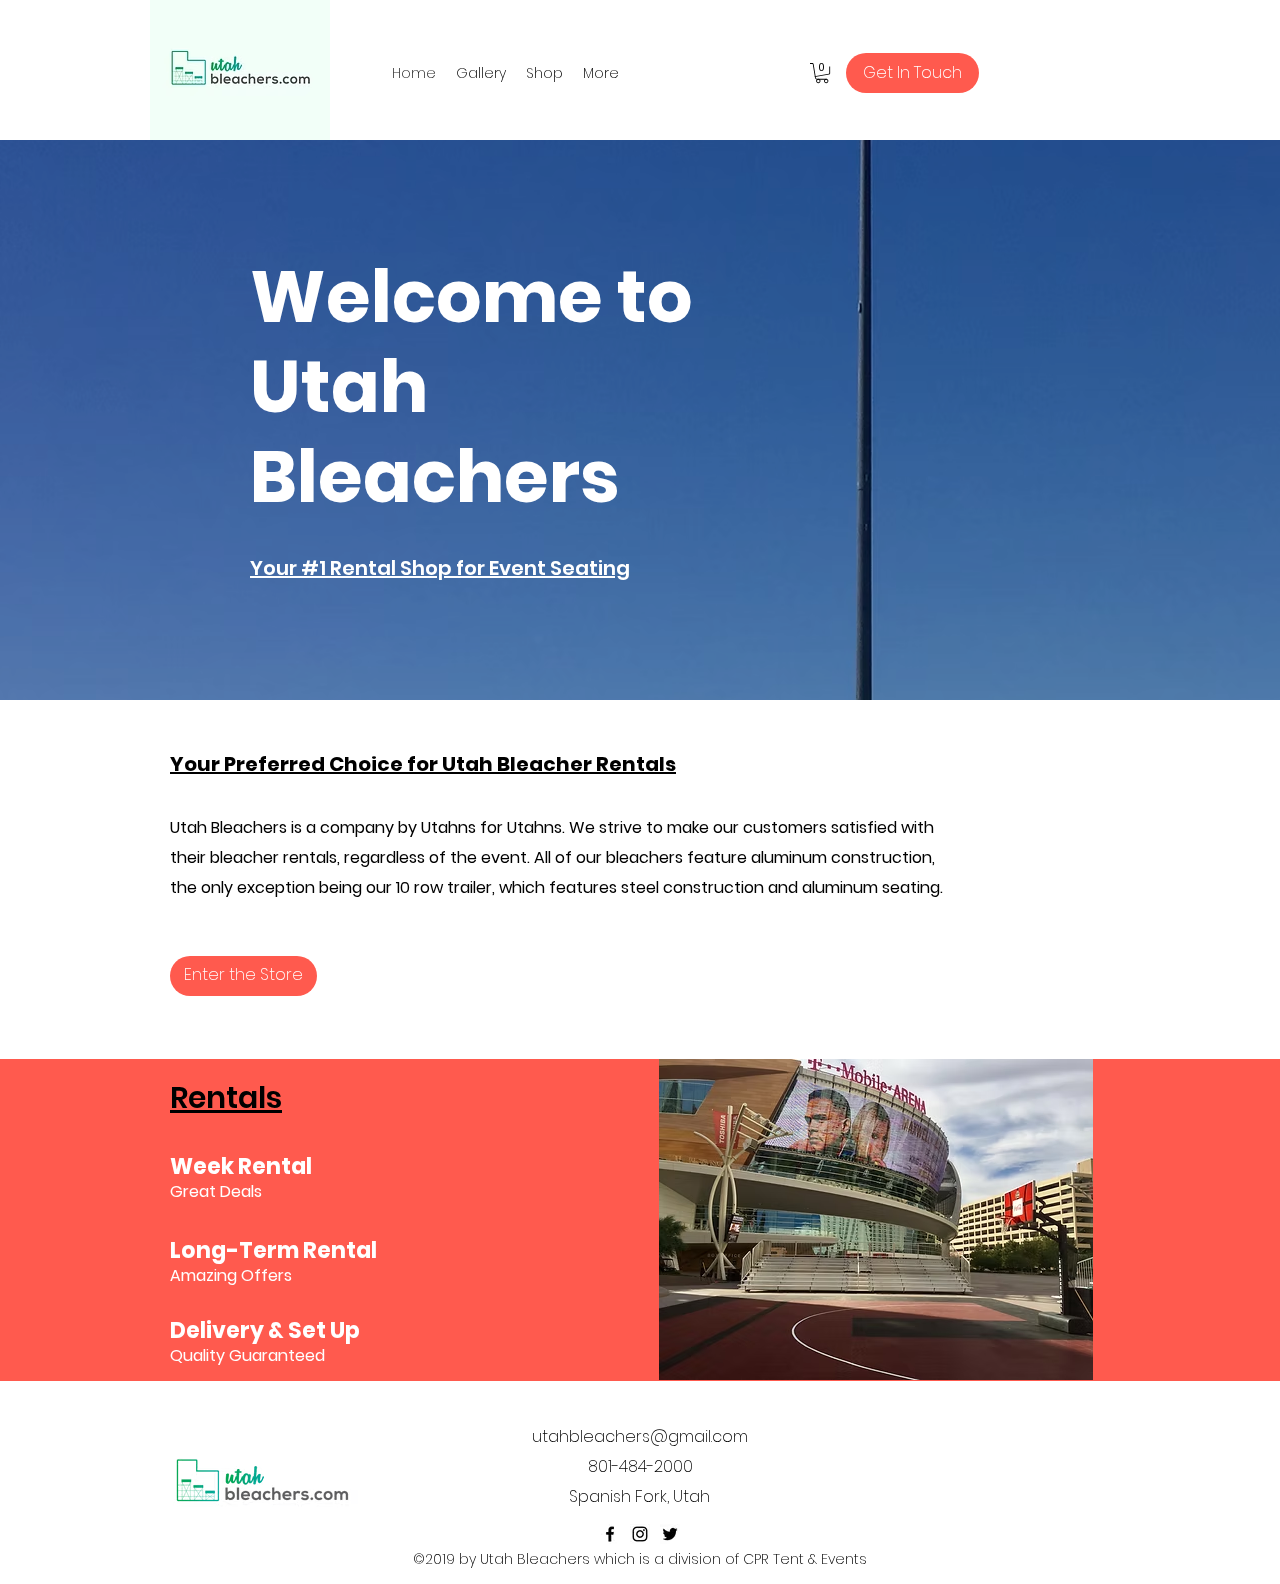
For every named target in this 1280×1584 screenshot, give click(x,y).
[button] (822, 73)
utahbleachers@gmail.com (640, 1436)
